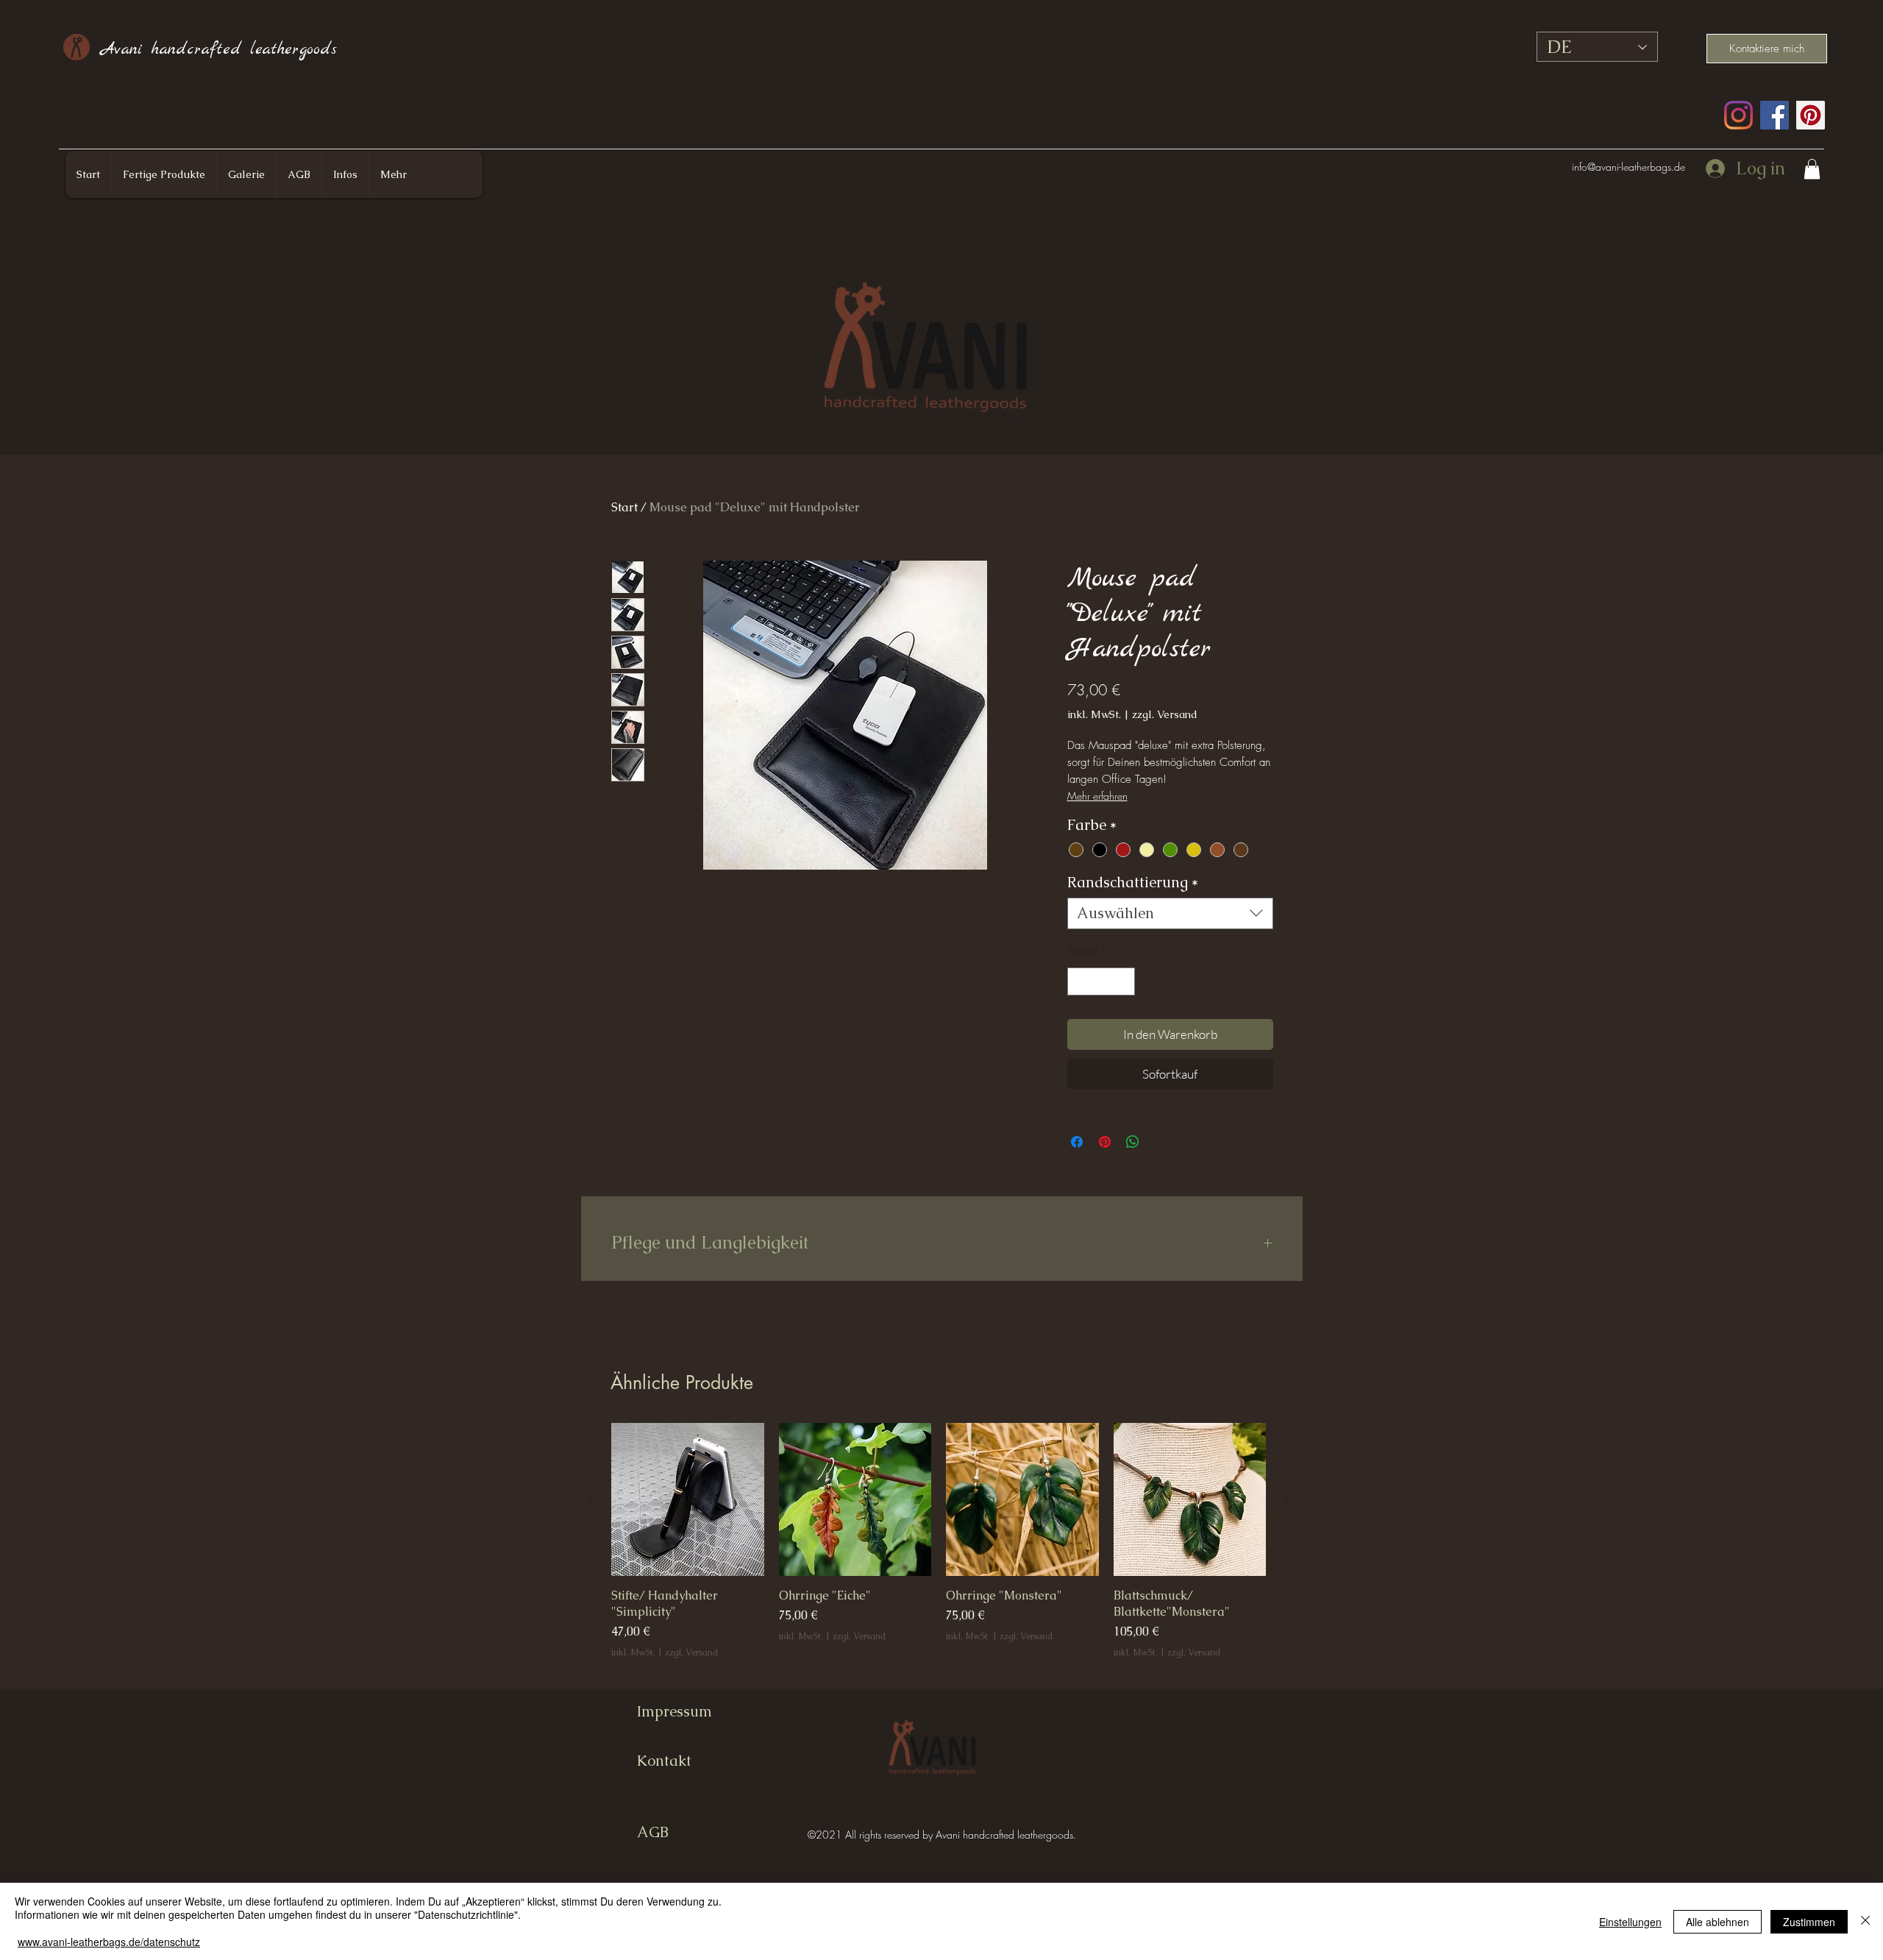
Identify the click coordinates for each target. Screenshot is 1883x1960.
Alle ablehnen (1718, 1922)
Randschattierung (1133, 883)
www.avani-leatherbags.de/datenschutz (109, 1942)
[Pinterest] (1811, 115)
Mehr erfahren (1097, 796)
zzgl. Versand (1165, 714)
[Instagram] (1738, 115)
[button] (1812, 169)
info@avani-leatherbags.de (1629, 167)
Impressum (674, 1711)
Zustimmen (1809, 1922)
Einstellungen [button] (1630, 1922)
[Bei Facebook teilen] (1077, 1142)
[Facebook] (1775, 115)
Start (624, 507)
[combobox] (1170, 913)
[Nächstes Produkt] (1287, 1499)
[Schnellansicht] (688, 1499)
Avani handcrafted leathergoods (219, 49)
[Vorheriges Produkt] (590, 1499)
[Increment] (1123, 982)
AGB (653, 1832)
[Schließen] (1865, 1921)
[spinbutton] (1101, 982)
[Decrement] (1079, 982)
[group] (939, 1549)
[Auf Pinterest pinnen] (1105, 1142)
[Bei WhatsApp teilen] (1133, 1142)
